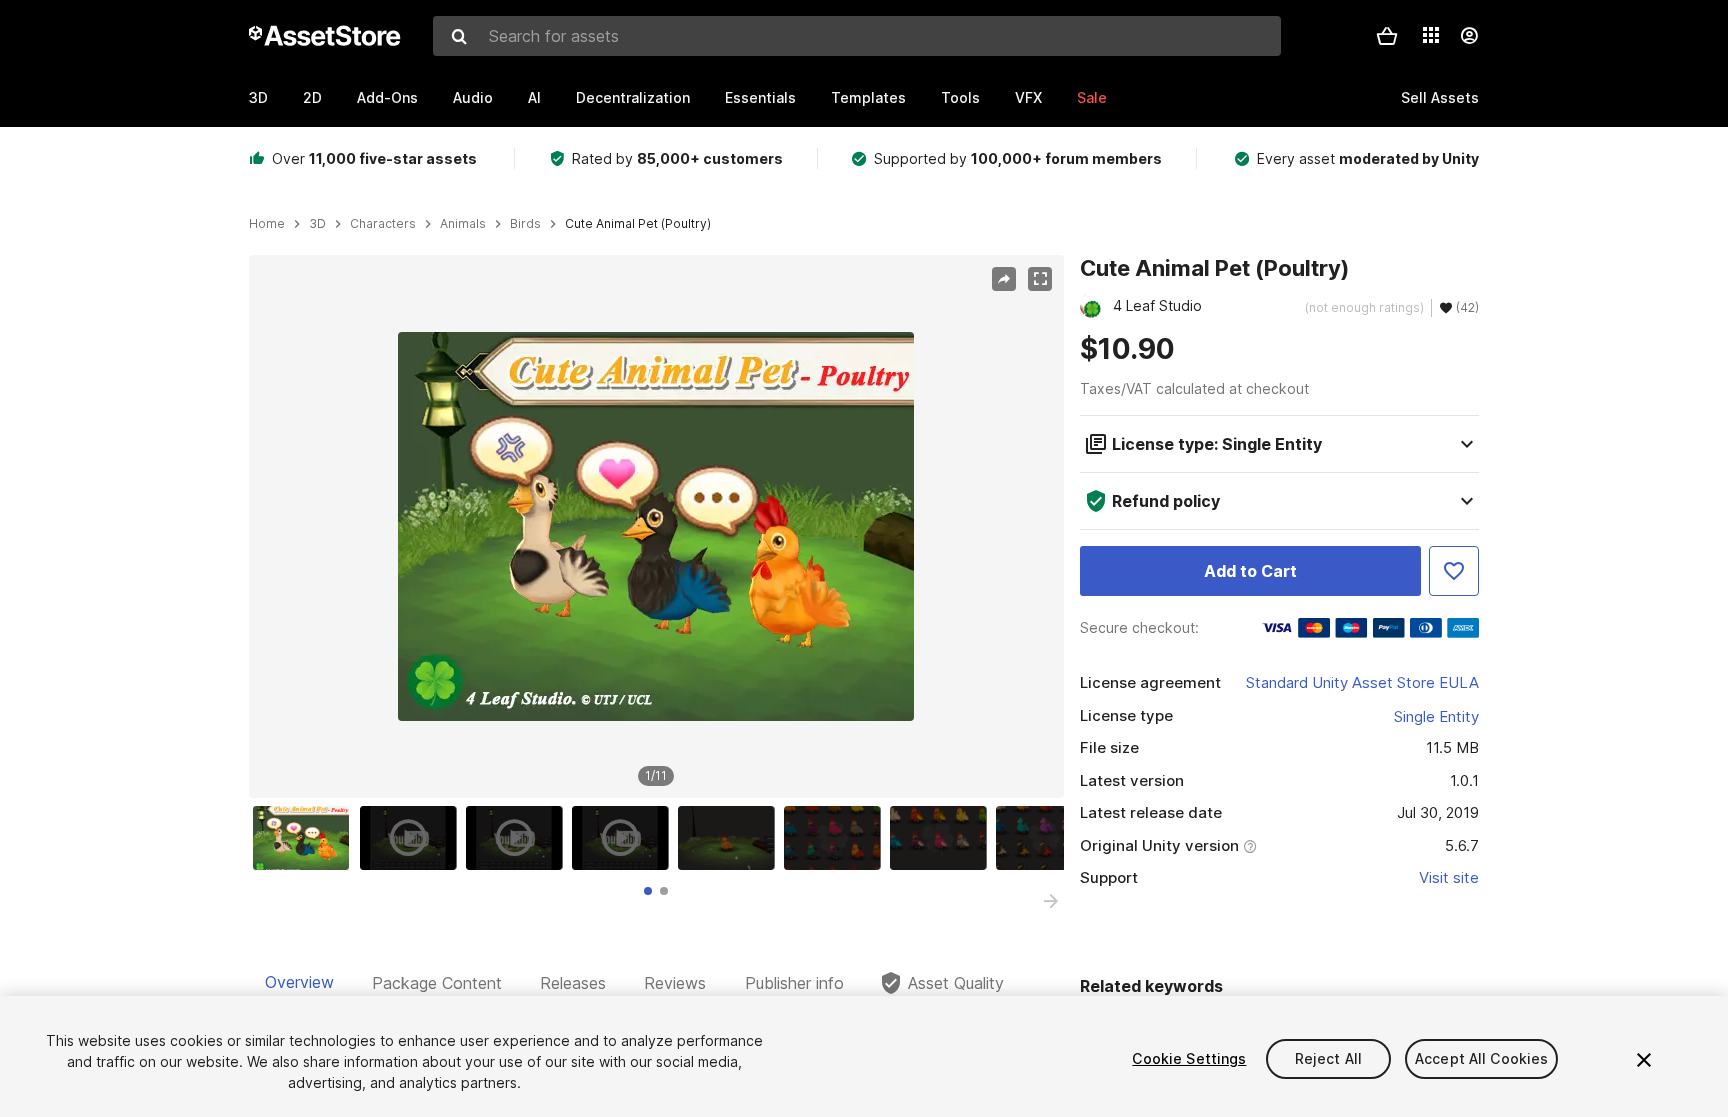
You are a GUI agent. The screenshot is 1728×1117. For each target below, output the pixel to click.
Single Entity (1436, 716)
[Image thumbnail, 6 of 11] (837, 838)
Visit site (1449, 877)
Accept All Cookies (1482, 1058)
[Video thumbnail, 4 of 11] (625, 838)
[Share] (1004, 279)
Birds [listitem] (525, 224)
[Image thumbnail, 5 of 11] (731, 838)
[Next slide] (1051, 901)
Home (267, 224)
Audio (473, 97)
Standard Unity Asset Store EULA (1362, 682)
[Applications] (1431, 35)
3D (258, 97)
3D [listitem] (317, 224)
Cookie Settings (1189, 1058)
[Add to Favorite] (1454, 571)
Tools (960, 97)
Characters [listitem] (383, 224)
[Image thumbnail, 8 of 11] (1049, 838)
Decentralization (633, 97)
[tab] (648, 891)
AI (534, 97)
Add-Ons (387, 97)
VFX (1028, 97)
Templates (868, 97)
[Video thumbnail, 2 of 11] (413, 838)
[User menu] (1469, 36)
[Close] (1644, 1060)
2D (312, 97)
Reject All (1328, 1058)
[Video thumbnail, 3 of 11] (519, 838)
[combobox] (857, 36)
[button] (1387, 36)
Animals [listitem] (463, 224)
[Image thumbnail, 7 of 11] (943, 838)
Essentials (760, 97)
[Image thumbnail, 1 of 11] (306, 838)
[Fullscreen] (1040, 279)
